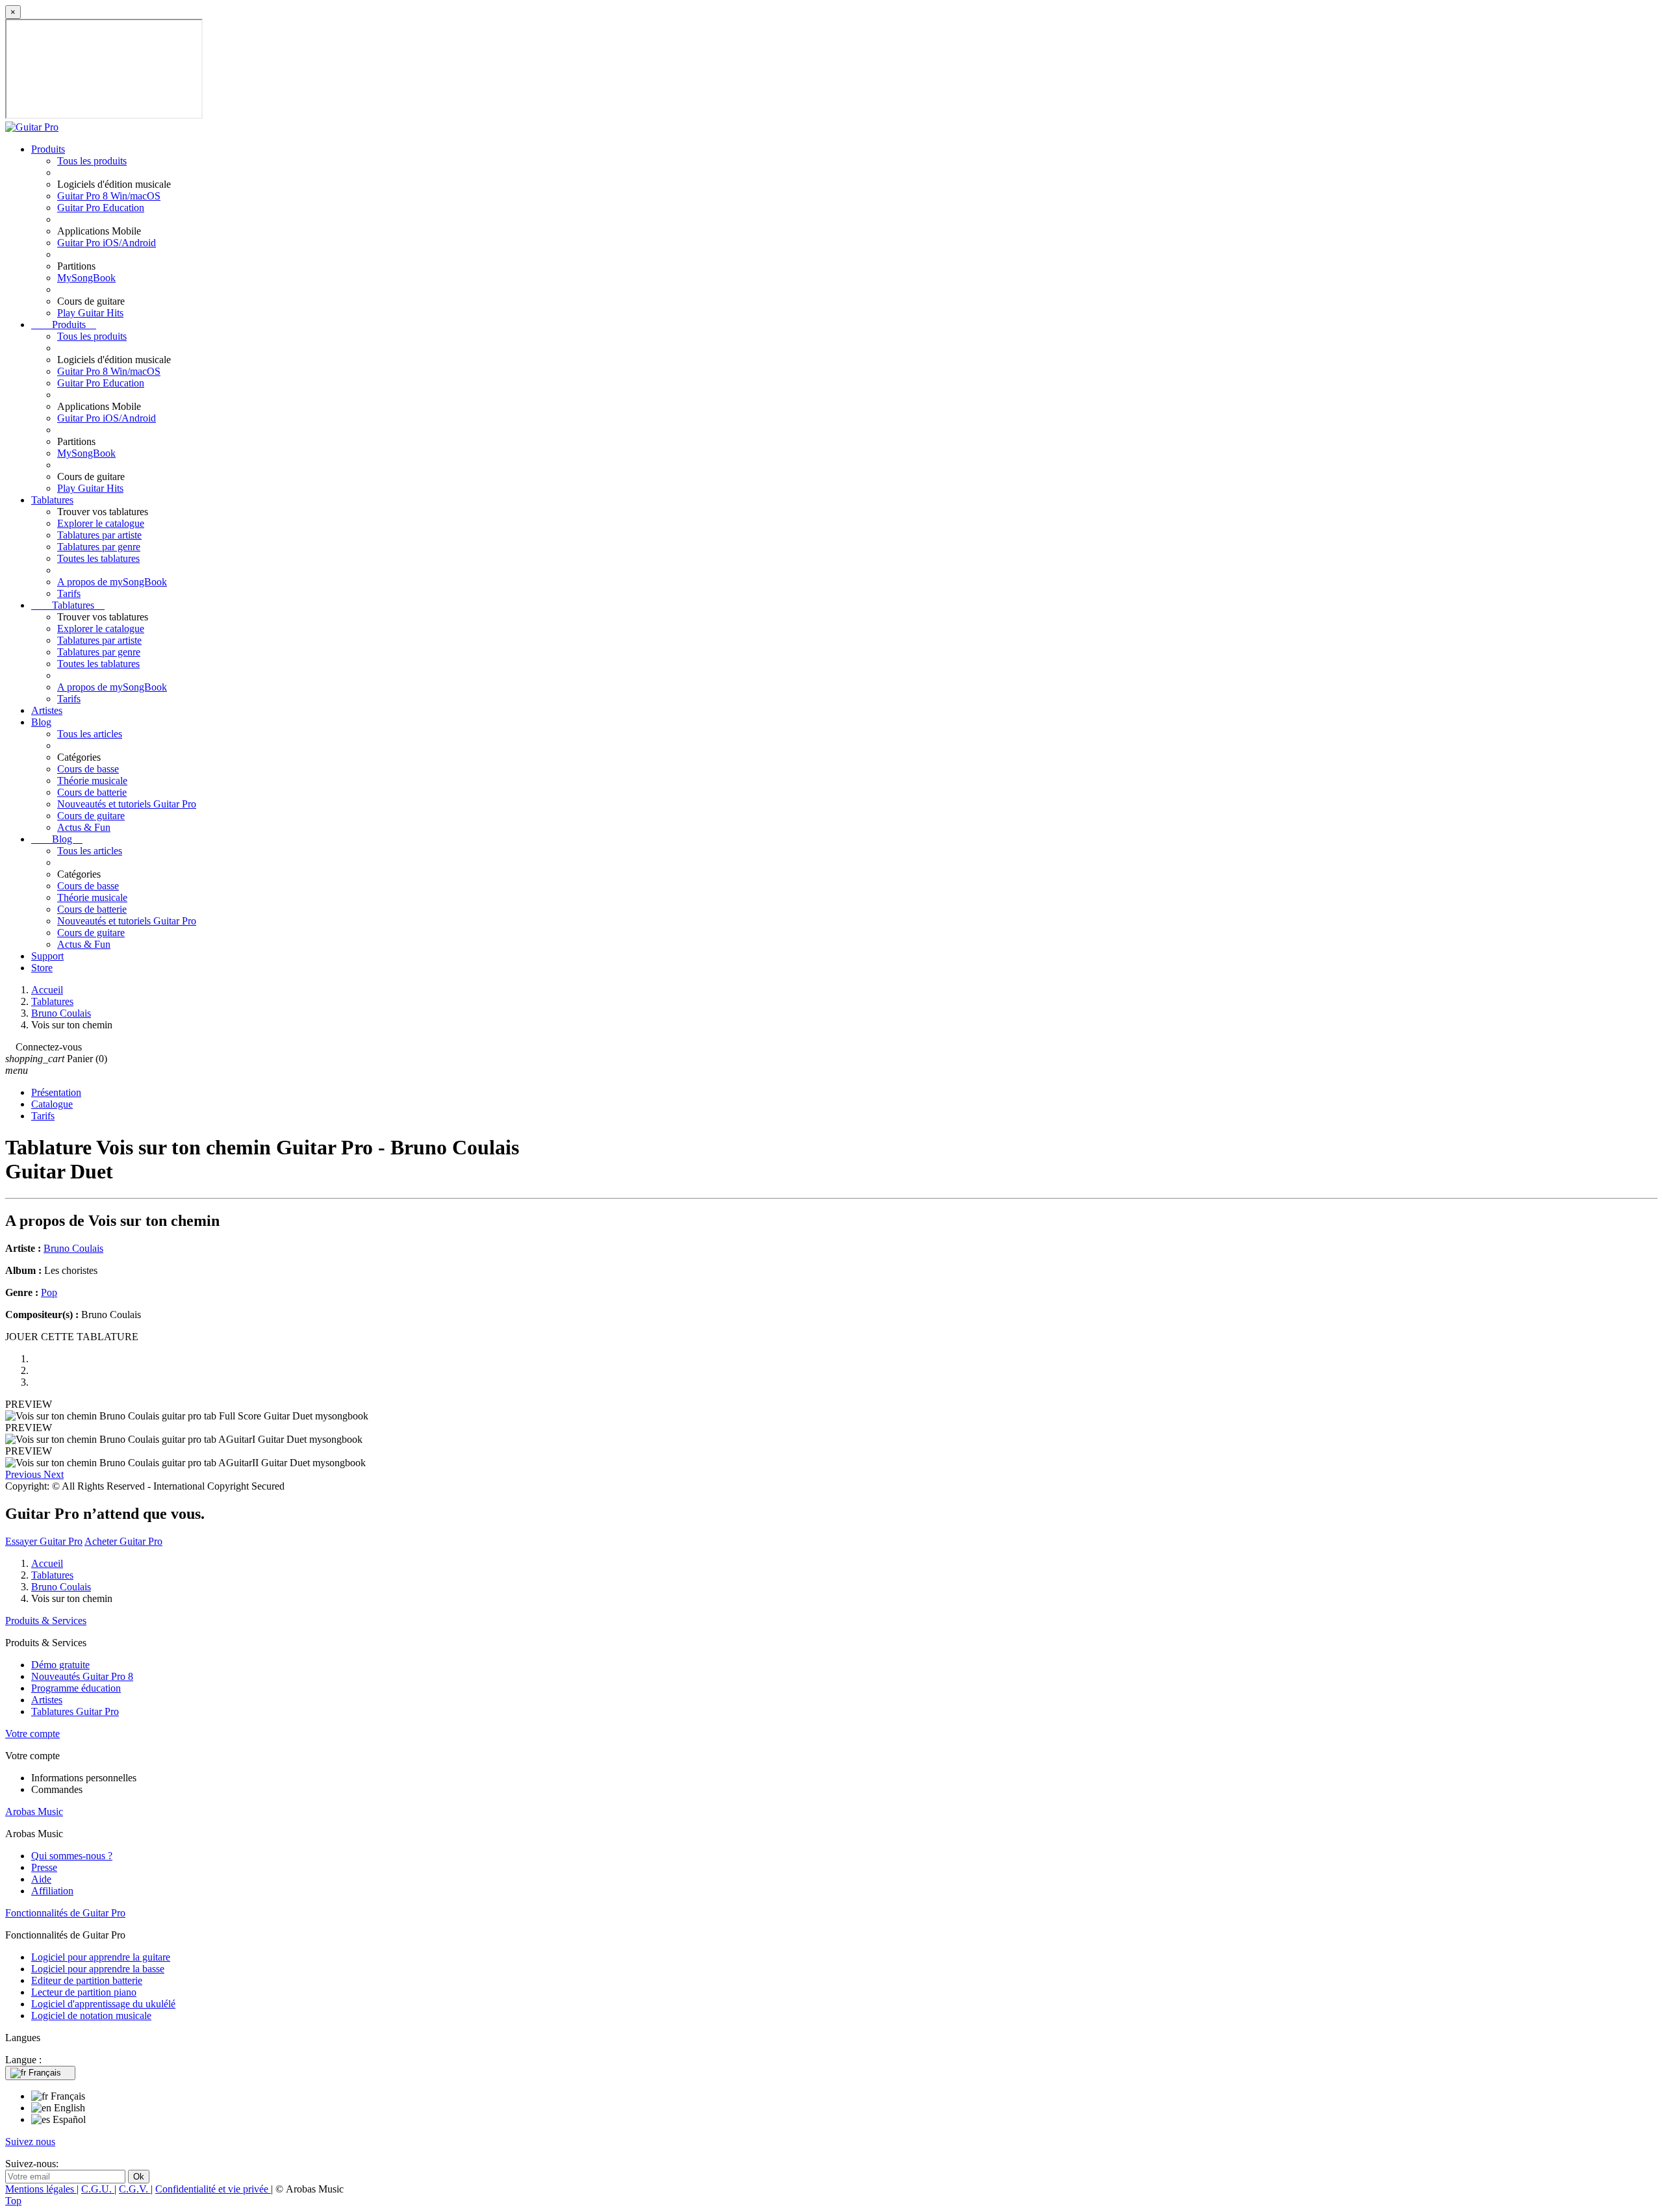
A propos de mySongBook (112, 582)
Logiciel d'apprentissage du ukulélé (103, 2004)
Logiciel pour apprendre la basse (98, 1969)
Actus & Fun (84, 827)
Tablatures (52, 500)
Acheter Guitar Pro (123, 1541)
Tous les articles (90, 734)
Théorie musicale (92, 781)
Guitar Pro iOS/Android (107, 243)
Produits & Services (46, 1621)
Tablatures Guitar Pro (75, 1711)
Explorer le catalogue (101, 523)
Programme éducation (76, 1688)
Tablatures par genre (99, 547)
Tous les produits (92, 161)
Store (42, 968)
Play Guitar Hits (90, 313)
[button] (24, 1474)
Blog (41, 722)
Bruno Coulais (73, 1248)
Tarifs (69, 593)
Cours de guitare (91, 816)
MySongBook (86, 278)
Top (13, 2201)
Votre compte (32, 1734)
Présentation (56, 1092)
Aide (41, 1879)
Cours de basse (88, 769)
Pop (49, 1292)
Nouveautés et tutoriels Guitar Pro (127, 804)
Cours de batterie (92, 792)
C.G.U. (98, 2189)
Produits (48, 149)
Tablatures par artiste (99, 535)
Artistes (47, 710)
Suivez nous (30, 2142)
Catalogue (52, 1104)
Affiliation (52, 1891)
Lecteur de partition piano (84, 1992)
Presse (44, 1867)
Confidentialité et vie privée (213, 2189)
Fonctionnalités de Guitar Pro (65, 1913)
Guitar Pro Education (101, 208)
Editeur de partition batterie (87, 1980)
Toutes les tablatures (98, 558)
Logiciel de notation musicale (91, 2015)
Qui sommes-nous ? (72, 1856)
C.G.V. (135, 2189)
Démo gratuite (60, 1665)
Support (47, 956)
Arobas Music (34, 1812)
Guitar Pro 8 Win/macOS (109, 196)
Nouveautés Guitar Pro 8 (82, 1676)
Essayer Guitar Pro (44, 1541)
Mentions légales (41, 2189)
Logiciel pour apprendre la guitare (101, 1957)
